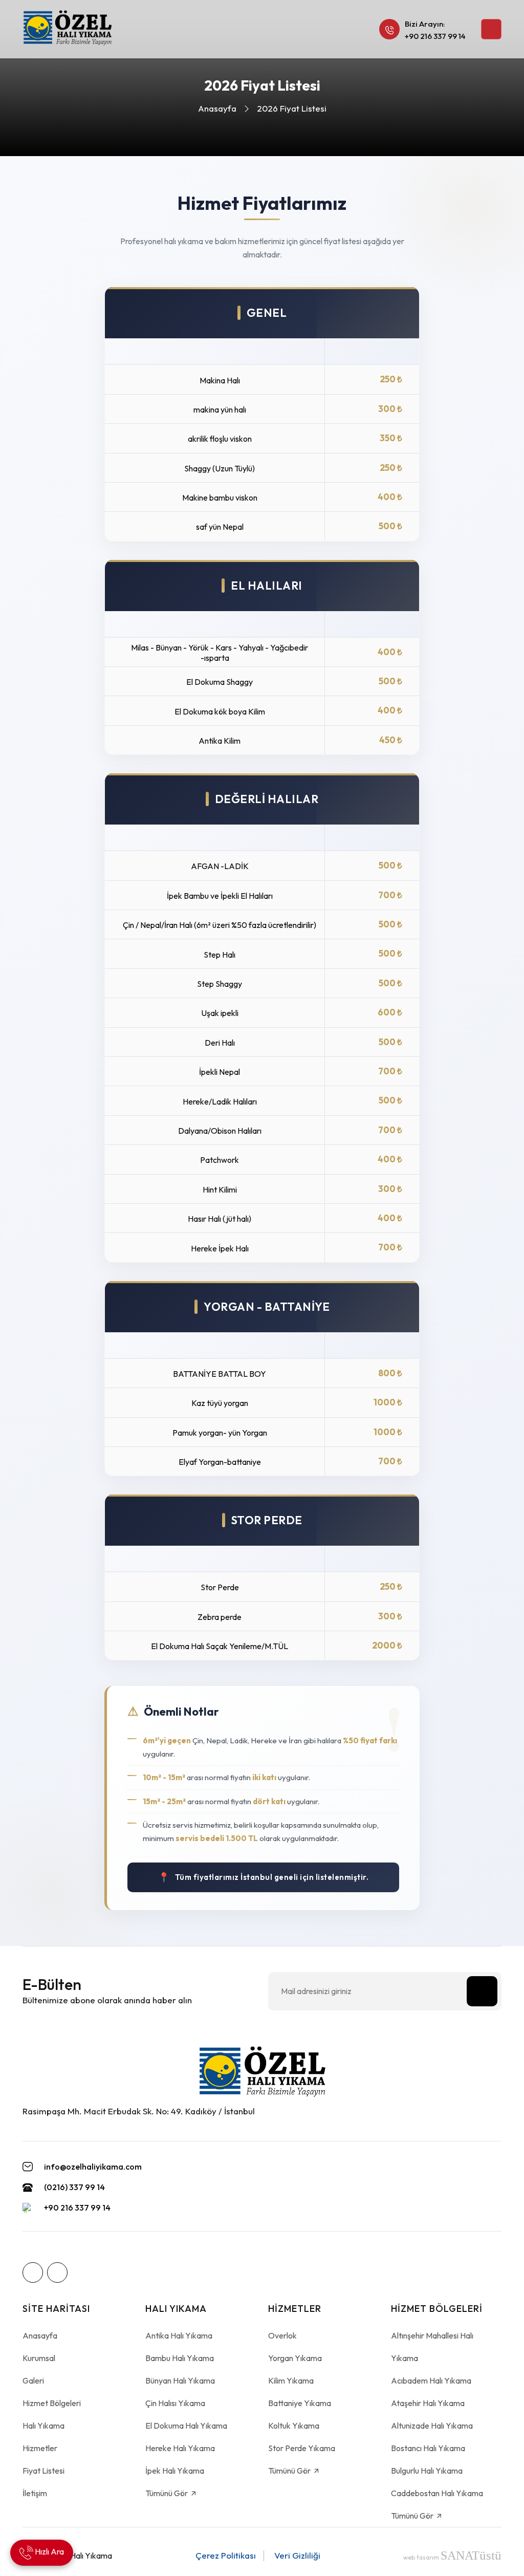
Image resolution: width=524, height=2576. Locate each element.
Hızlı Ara (49, 2551)
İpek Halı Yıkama (175, 2471)
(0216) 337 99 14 (74, 2187)
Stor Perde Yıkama (302, 2448)
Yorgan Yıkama (295, 2358)
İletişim (35, 2493)
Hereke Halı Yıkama (180, 2448)
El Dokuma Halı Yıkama (186, 2426)
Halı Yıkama (43, 2426)
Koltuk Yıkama (294, 2426)
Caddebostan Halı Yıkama (437, 2493)
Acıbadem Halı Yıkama (431, 2380)
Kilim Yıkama (291, 2380)
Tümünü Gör (167, 2493)
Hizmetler (40, 2448)
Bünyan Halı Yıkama (180, 2380)
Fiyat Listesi (43, 2471)
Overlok (282, 2335)
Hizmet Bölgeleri (52, 2403)
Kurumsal (39, 2358)
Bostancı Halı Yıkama (428, 2448)
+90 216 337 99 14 (435, 36)
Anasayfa (217, 108)
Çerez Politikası (226, 2555)
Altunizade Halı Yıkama (432, 2426)
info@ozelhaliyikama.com (93, 2167)
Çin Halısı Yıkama (175, 2403)
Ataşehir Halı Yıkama (428, 2403)
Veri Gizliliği (297, 2555)
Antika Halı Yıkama (179, 2335)
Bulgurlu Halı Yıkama (427, 2471)
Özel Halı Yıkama (82, 2556)
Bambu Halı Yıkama (180, 2358)
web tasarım (452, 2557)
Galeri (33, 2380)
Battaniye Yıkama (300, 2403)
